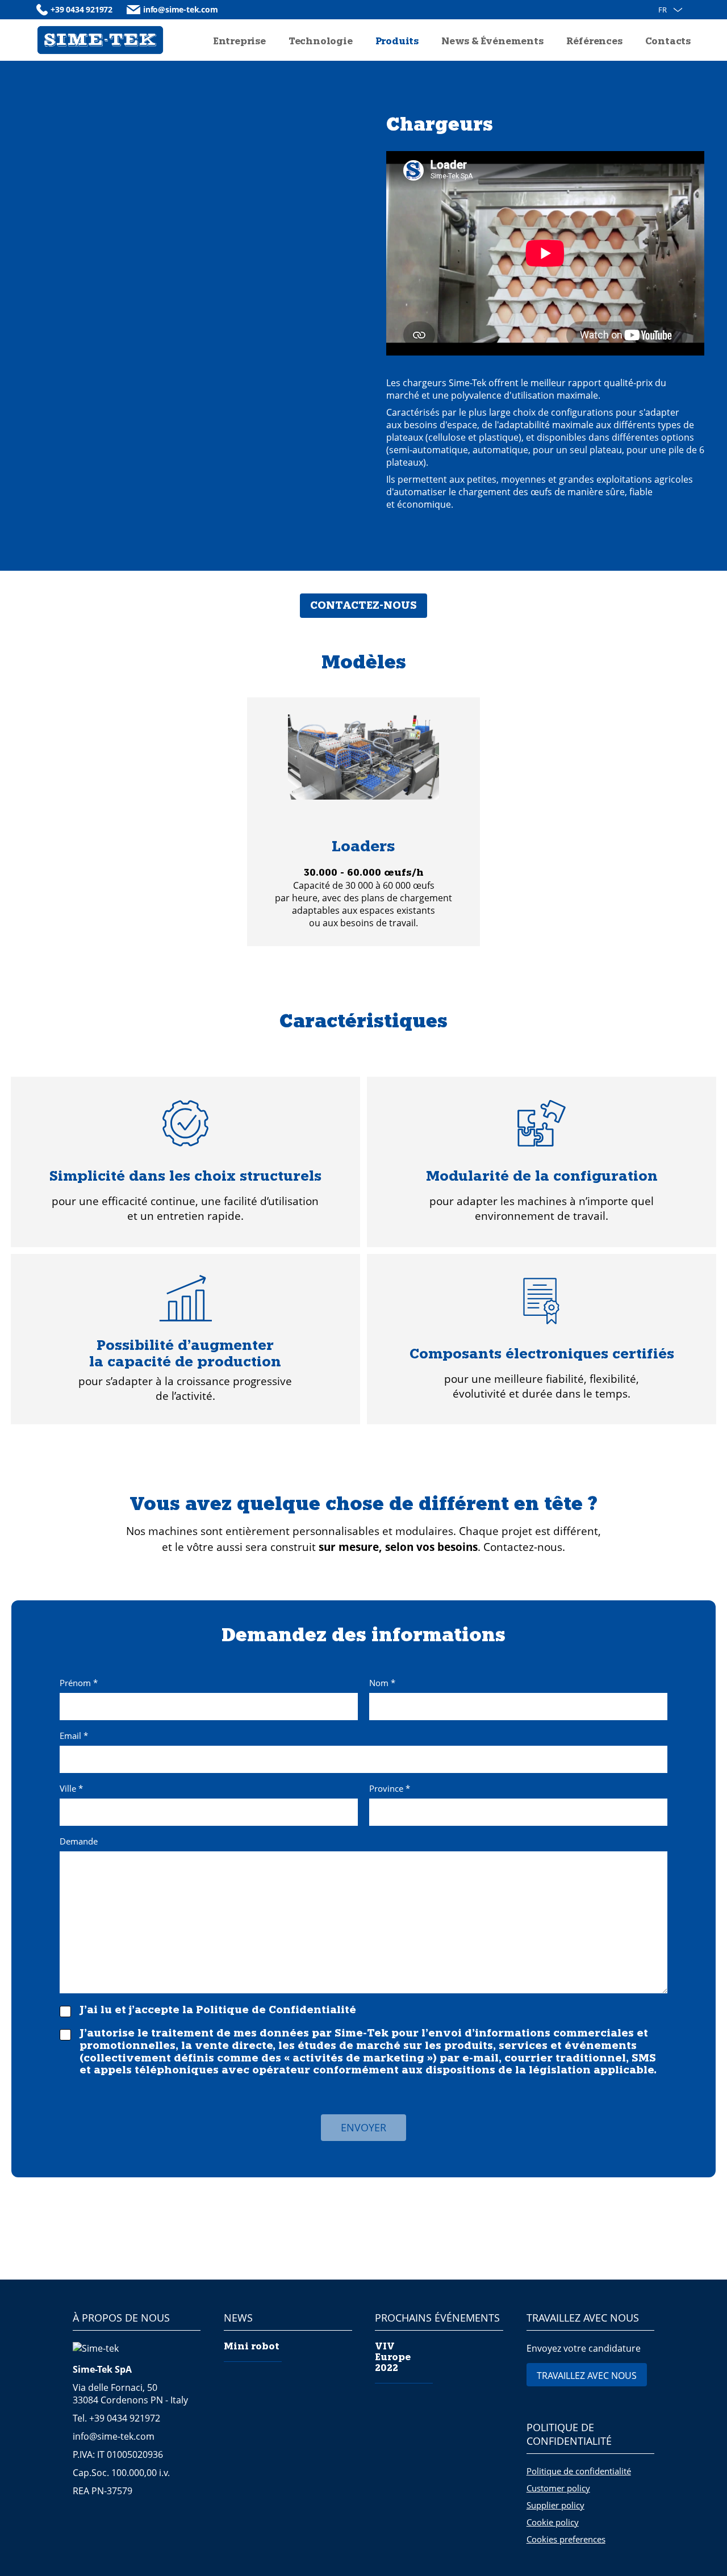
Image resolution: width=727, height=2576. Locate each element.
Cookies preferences (566, 2539)
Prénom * (79, 1684)
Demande (79, 1842)
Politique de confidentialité (569, 2434)
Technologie (321, 42)
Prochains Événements (437, 2318)
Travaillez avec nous (583, 2318)
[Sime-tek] (100, 40)
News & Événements (492, 42)
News (238, 2318)
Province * (390, 1789)
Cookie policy (553, 2522)
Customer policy (558, 2488)
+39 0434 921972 (82, 9)
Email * (74, 1736)
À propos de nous (121, 2318)
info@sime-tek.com (181, 9)
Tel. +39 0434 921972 (116, 2418)
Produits (397, 42)
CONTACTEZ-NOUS (363, 606)
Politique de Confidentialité (276, 2011)
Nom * (382, 1684)
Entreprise (239, 42)
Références (594, 42)
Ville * (71, 1789)
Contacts (668, 42)
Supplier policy (555, 2505)
